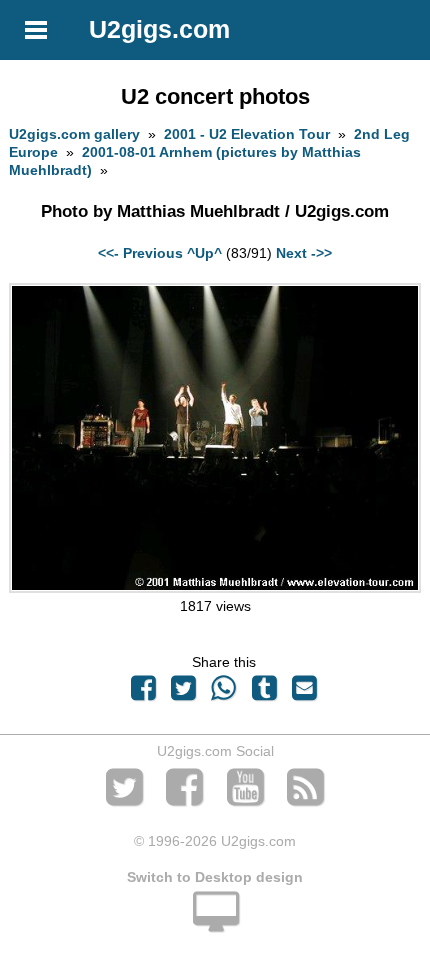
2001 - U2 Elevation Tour (247, 134)
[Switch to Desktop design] (215, 923)
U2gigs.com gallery (74, 134)
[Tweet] (184, 693)
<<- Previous (140, 253)
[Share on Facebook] (143, 693)
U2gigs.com (159, 29)
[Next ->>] (214, 588)
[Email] (304, 693)
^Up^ (204, 253)
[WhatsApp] (224, 693)
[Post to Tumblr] (264, 693)
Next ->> (304, 253)
